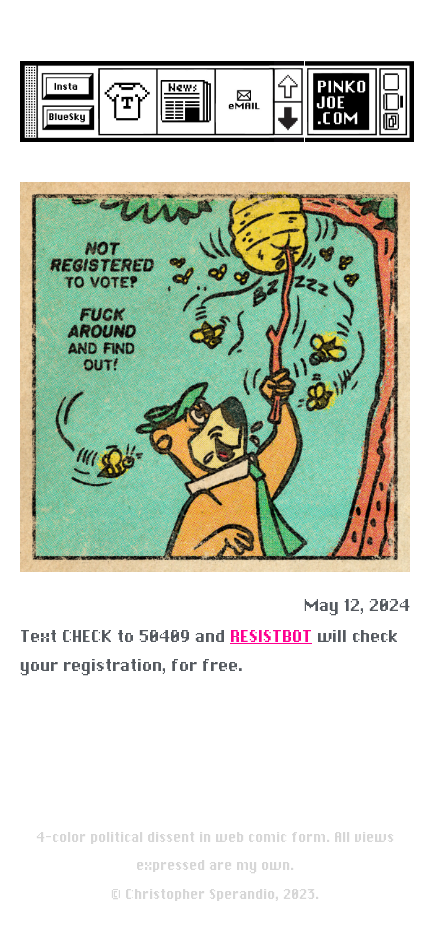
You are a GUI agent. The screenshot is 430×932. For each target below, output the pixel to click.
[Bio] (401, 94)
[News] (181, 101)
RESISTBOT (271, 636)
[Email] (240, 101)
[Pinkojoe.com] (336, 94)
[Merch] (123, 101)
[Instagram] (65, 84)
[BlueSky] (65, 117)
